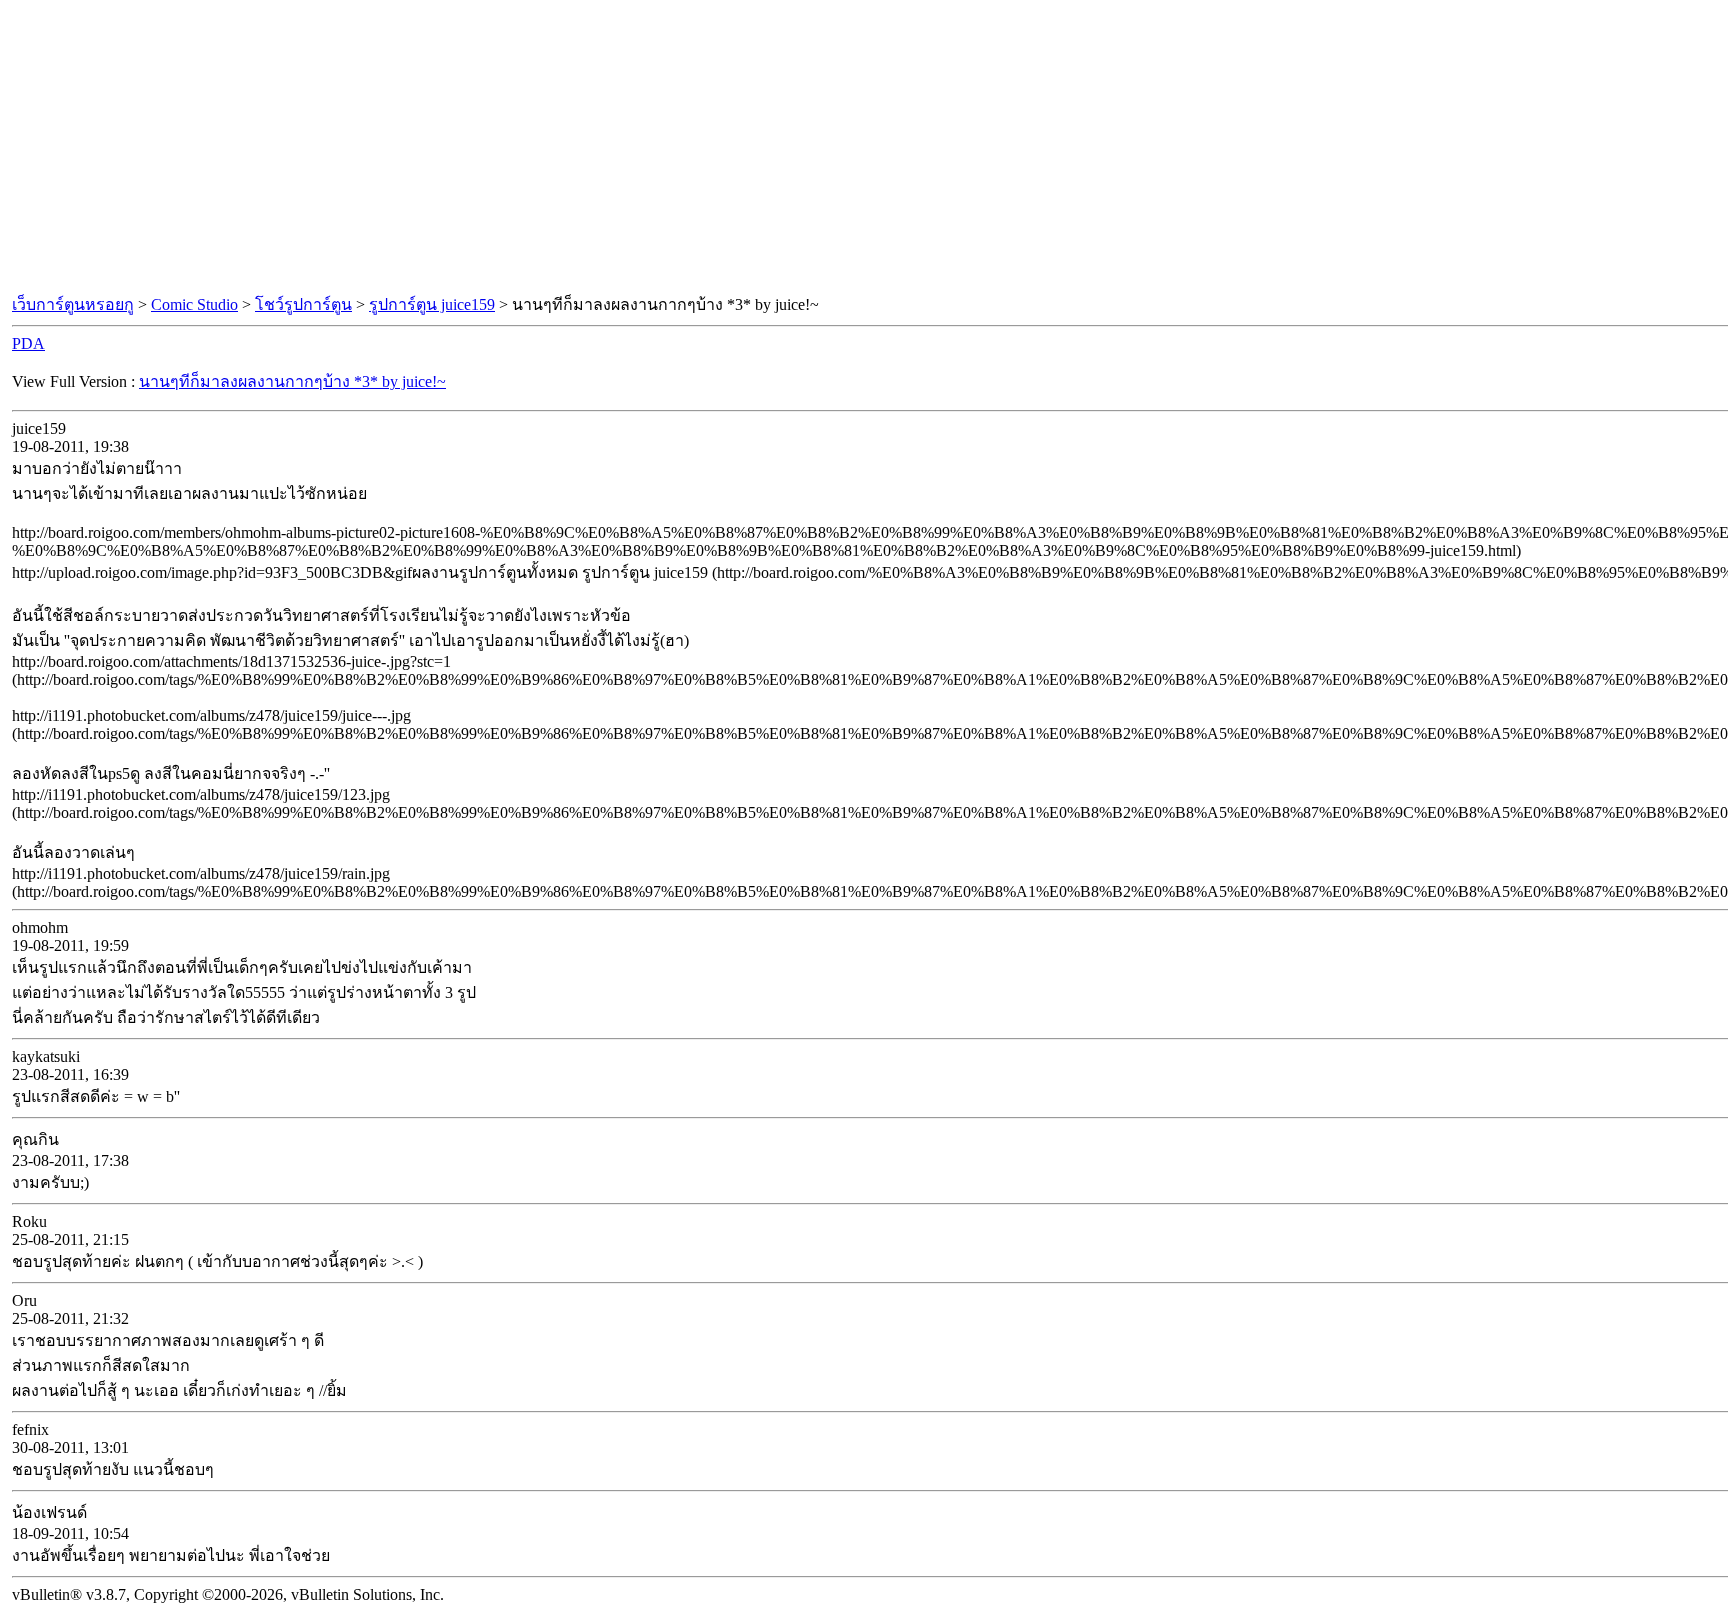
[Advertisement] (864, 148)
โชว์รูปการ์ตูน (303, 304)
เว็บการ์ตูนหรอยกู (73, 304)
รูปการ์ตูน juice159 (432, 304)
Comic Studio (194, 304)
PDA (28, 343)
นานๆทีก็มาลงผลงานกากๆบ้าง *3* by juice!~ (292, 381)
